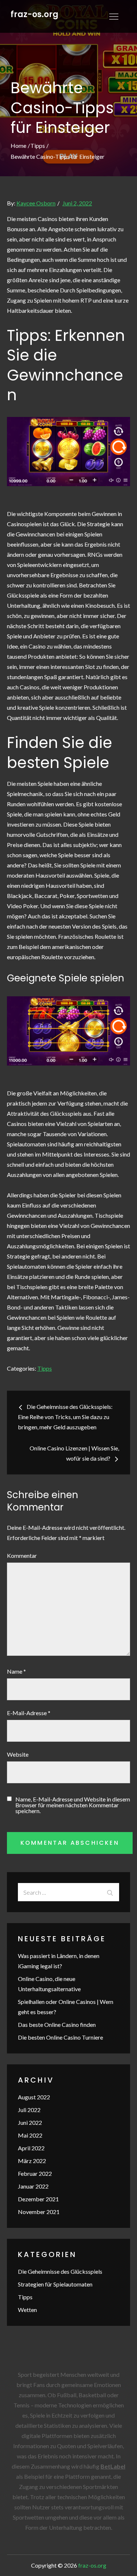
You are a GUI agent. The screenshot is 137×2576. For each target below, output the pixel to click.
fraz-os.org (35, 14)
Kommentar (22, 1555)
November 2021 (39, 2212)
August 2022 (34, 2097)
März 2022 (32, 2161)
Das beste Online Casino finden (57, 2024)
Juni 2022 (30, 2122)
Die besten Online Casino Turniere (60, 2037)
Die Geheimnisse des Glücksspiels (60, 2271)
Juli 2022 (29, 2110)
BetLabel (113, 2466)
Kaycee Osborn (36, 203)
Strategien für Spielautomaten (55, 2284)
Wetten (27, 2310)
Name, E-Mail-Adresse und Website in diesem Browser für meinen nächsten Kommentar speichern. (73, 1805)
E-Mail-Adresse (29, 1713)
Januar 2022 (33, 2186)
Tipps (45, 1368)
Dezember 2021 (38, 2199)
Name (16, 1671)
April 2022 (31, 2148)
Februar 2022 (35, 2173)
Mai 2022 (30, 2135)
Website (18, 1754)
